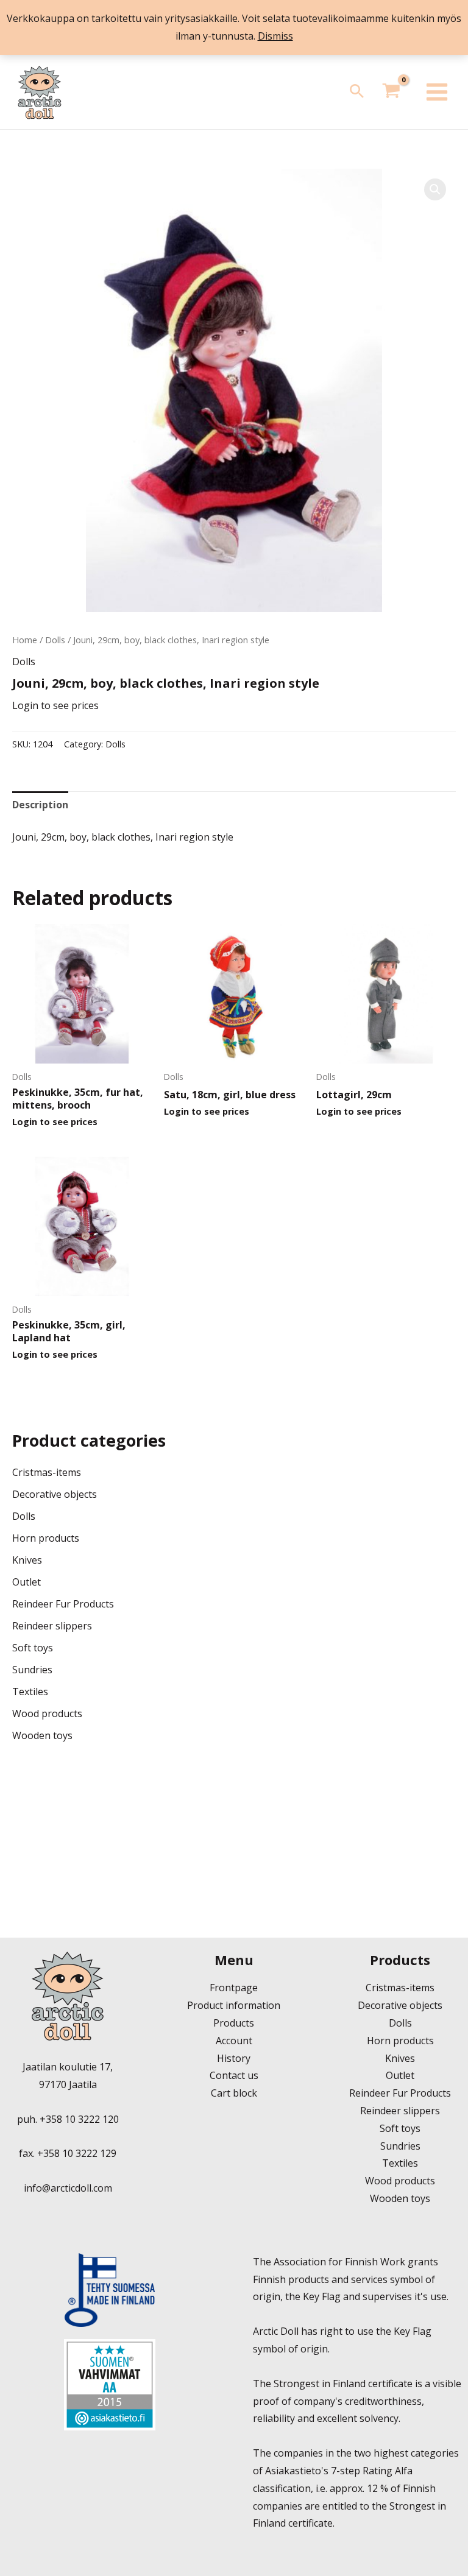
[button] (357, 92)
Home (25, 640)
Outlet (27, 1582)
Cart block (234, 2093)
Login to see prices (55, 705)
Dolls (55, 640)
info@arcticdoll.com (68, 2188)
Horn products (46, 1538)
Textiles (30, 1692)
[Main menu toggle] (437, 92)
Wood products (47, 1713)
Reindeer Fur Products (63, 1604)
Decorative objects (55, 1494)
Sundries (32, 1670)
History (234, 2058)
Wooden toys (42, 1735)
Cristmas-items (47, 1472)
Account (234, 2041)
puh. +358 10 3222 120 (68, 2119)
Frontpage (234, 1988)
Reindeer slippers (52, 1626)
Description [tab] (40, 805)
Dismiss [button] (275, 36)
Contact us (234, 2075)
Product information (234, 2005)
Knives (27, 1560)
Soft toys (33, 1648)
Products (234, 2023)
